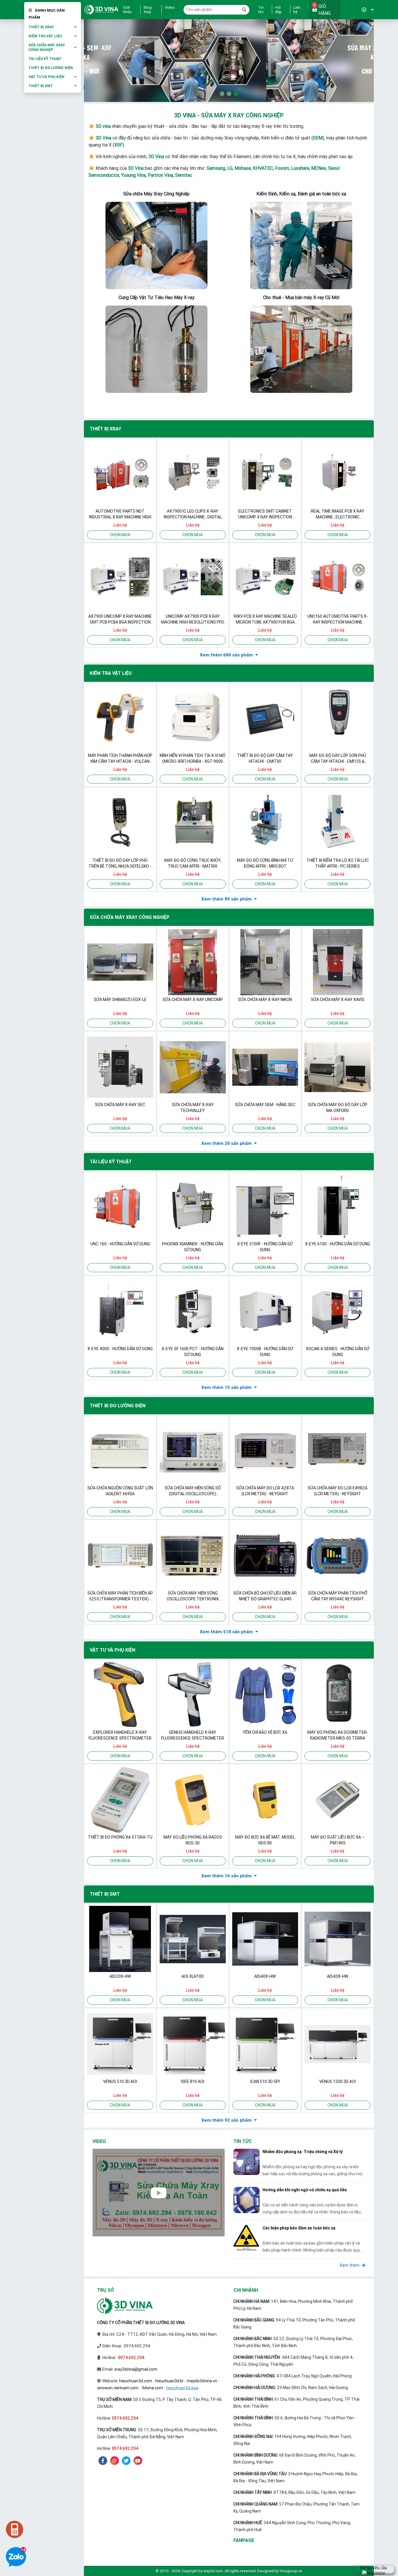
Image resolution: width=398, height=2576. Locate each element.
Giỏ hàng (322, 9)
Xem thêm (350, 2265)
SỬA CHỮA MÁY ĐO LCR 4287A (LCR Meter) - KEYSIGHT (265, 1491)
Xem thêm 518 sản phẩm (226, 1632)
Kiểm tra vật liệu (45, 36)
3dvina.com (152, 2388)
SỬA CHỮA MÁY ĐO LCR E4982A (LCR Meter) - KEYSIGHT (338, 1491)
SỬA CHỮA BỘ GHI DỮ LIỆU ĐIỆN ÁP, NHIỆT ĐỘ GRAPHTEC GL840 (265, 1596)
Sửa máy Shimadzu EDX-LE (120, 1000)
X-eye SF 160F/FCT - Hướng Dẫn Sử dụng (193, 1352)
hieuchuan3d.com (136, 2381)
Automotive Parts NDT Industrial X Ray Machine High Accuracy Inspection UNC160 (120, 514)
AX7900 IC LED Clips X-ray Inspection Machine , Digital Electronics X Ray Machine (193, 514)
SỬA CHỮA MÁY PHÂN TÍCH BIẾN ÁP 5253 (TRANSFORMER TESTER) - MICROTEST (120, 1596)
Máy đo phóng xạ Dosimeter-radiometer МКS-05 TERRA (338, 1735)
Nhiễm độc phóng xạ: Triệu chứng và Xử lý (303, 2152)
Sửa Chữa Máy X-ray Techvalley (193, 1108)
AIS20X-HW (120, 1976)
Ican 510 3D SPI (265, 2081)
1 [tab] (222, 94)
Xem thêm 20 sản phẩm (227, 1143)
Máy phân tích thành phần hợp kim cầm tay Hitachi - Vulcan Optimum (120, 759)
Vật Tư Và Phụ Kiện (46, 77)
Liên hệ (297, 10)
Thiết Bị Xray (41, 27)
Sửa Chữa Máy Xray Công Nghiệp (47, 47)
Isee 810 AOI (193, 2081)
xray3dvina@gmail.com (136, 2369)
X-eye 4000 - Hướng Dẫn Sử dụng (120, 1349)
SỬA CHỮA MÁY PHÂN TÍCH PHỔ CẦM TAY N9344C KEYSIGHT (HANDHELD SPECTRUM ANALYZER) (338, 1596)
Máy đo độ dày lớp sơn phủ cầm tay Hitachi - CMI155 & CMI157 (338, 759)
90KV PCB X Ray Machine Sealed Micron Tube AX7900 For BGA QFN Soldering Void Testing (265, 619)
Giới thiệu (127, 10)
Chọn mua (120, 535)
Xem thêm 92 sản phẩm (227, 2120)
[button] (357, 10)
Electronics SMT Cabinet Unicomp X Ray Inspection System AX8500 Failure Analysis (265, 514)
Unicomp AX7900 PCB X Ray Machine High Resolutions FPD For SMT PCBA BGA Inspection (193, 619)
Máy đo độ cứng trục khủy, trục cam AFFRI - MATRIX (193, 863)
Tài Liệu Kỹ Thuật (45, 59)
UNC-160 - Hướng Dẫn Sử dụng (120, 1244)
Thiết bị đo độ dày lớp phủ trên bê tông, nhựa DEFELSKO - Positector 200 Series (120, 863)
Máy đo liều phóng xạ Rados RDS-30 (193, 1840)
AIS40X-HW (265, 1976)
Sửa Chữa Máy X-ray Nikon (265, 1000)
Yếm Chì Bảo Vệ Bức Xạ (265, 1732)
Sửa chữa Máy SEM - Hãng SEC (265, 1105)
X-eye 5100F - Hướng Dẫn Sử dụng (265, 1247)
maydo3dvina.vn (202, 2381)
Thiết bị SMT (41, 86)
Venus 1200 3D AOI (338, 2081)
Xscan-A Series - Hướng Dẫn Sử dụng (338, 1352)
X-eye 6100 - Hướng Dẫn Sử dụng (338, 1244)
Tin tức (261, 10)
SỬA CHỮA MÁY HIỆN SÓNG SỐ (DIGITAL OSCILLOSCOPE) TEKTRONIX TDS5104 (193, 1491)
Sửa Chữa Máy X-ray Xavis (338, 1000)
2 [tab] (229, 94)
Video (170, 8)
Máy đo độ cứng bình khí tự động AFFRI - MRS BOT (265, 863)
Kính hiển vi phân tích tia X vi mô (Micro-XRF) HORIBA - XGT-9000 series (193, 759)
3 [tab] (236, 94)
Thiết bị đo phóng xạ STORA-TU (120, 1837)
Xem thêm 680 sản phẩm (226, 655)
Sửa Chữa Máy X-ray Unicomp (193, 1000)
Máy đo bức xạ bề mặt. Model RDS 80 (265, 1840)
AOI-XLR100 (193, 1976)
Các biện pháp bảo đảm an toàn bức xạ (299, 2228)
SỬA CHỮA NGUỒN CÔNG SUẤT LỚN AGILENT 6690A (120, 1491)
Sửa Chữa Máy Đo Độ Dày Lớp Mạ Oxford (338, 1108)
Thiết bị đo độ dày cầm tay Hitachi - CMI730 (265, 758)
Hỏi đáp (278, 10)
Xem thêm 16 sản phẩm (227, 1876)
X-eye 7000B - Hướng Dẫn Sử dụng (265, 1352)
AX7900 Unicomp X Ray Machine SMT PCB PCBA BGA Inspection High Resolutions (120, 619)
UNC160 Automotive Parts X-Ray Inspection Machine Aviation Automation (338, 619)
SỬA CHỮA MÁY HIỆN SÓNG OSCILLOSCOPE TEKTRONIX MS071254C (193, 1596)
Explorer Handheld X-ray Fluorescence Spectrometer (120, 1735)
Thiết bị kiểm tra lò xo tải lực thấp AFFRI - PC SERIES (338, 863)
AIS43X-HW (338, 1976)
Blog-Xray (148, 10)
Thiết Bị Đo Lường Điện (51, 68)
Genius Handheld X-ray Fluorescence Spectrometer (193, 1735)
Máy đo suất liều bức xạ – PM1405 (338, 1840)
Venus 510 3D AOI (120, 2081)
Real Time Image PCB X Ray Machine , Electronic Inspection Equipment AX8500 (338, 514)
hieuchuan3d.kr (169, 2381)
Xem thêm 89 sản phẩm (227, 899)
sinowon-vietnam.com (118, 2388)
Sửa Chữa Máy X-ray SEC (120, 1105)
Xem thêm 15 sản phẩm (227, 1387)
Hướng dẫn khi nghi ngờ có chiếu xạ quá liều (305, 2190)
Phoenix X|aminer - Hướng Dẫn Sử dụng (193, 1247)
